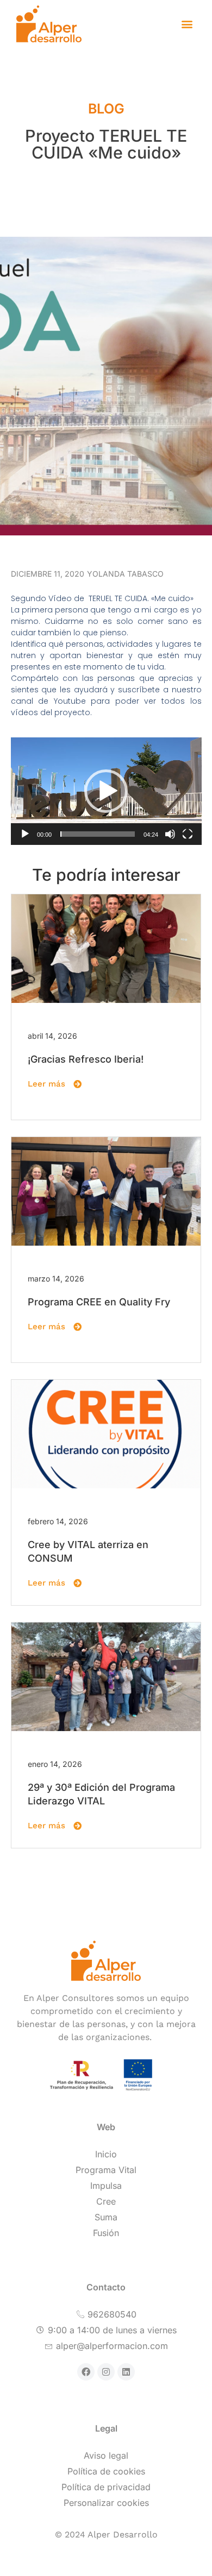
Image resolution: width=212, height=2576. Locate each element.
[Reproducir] (25, 834)
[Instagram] (106, 2372)
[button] (187, 24)
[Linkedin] (126, 2372)
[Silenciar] (170, 834)
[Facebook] (86, 2372)
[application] (106, 791)
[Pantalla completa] (188, 834)
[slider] (98, 834)
